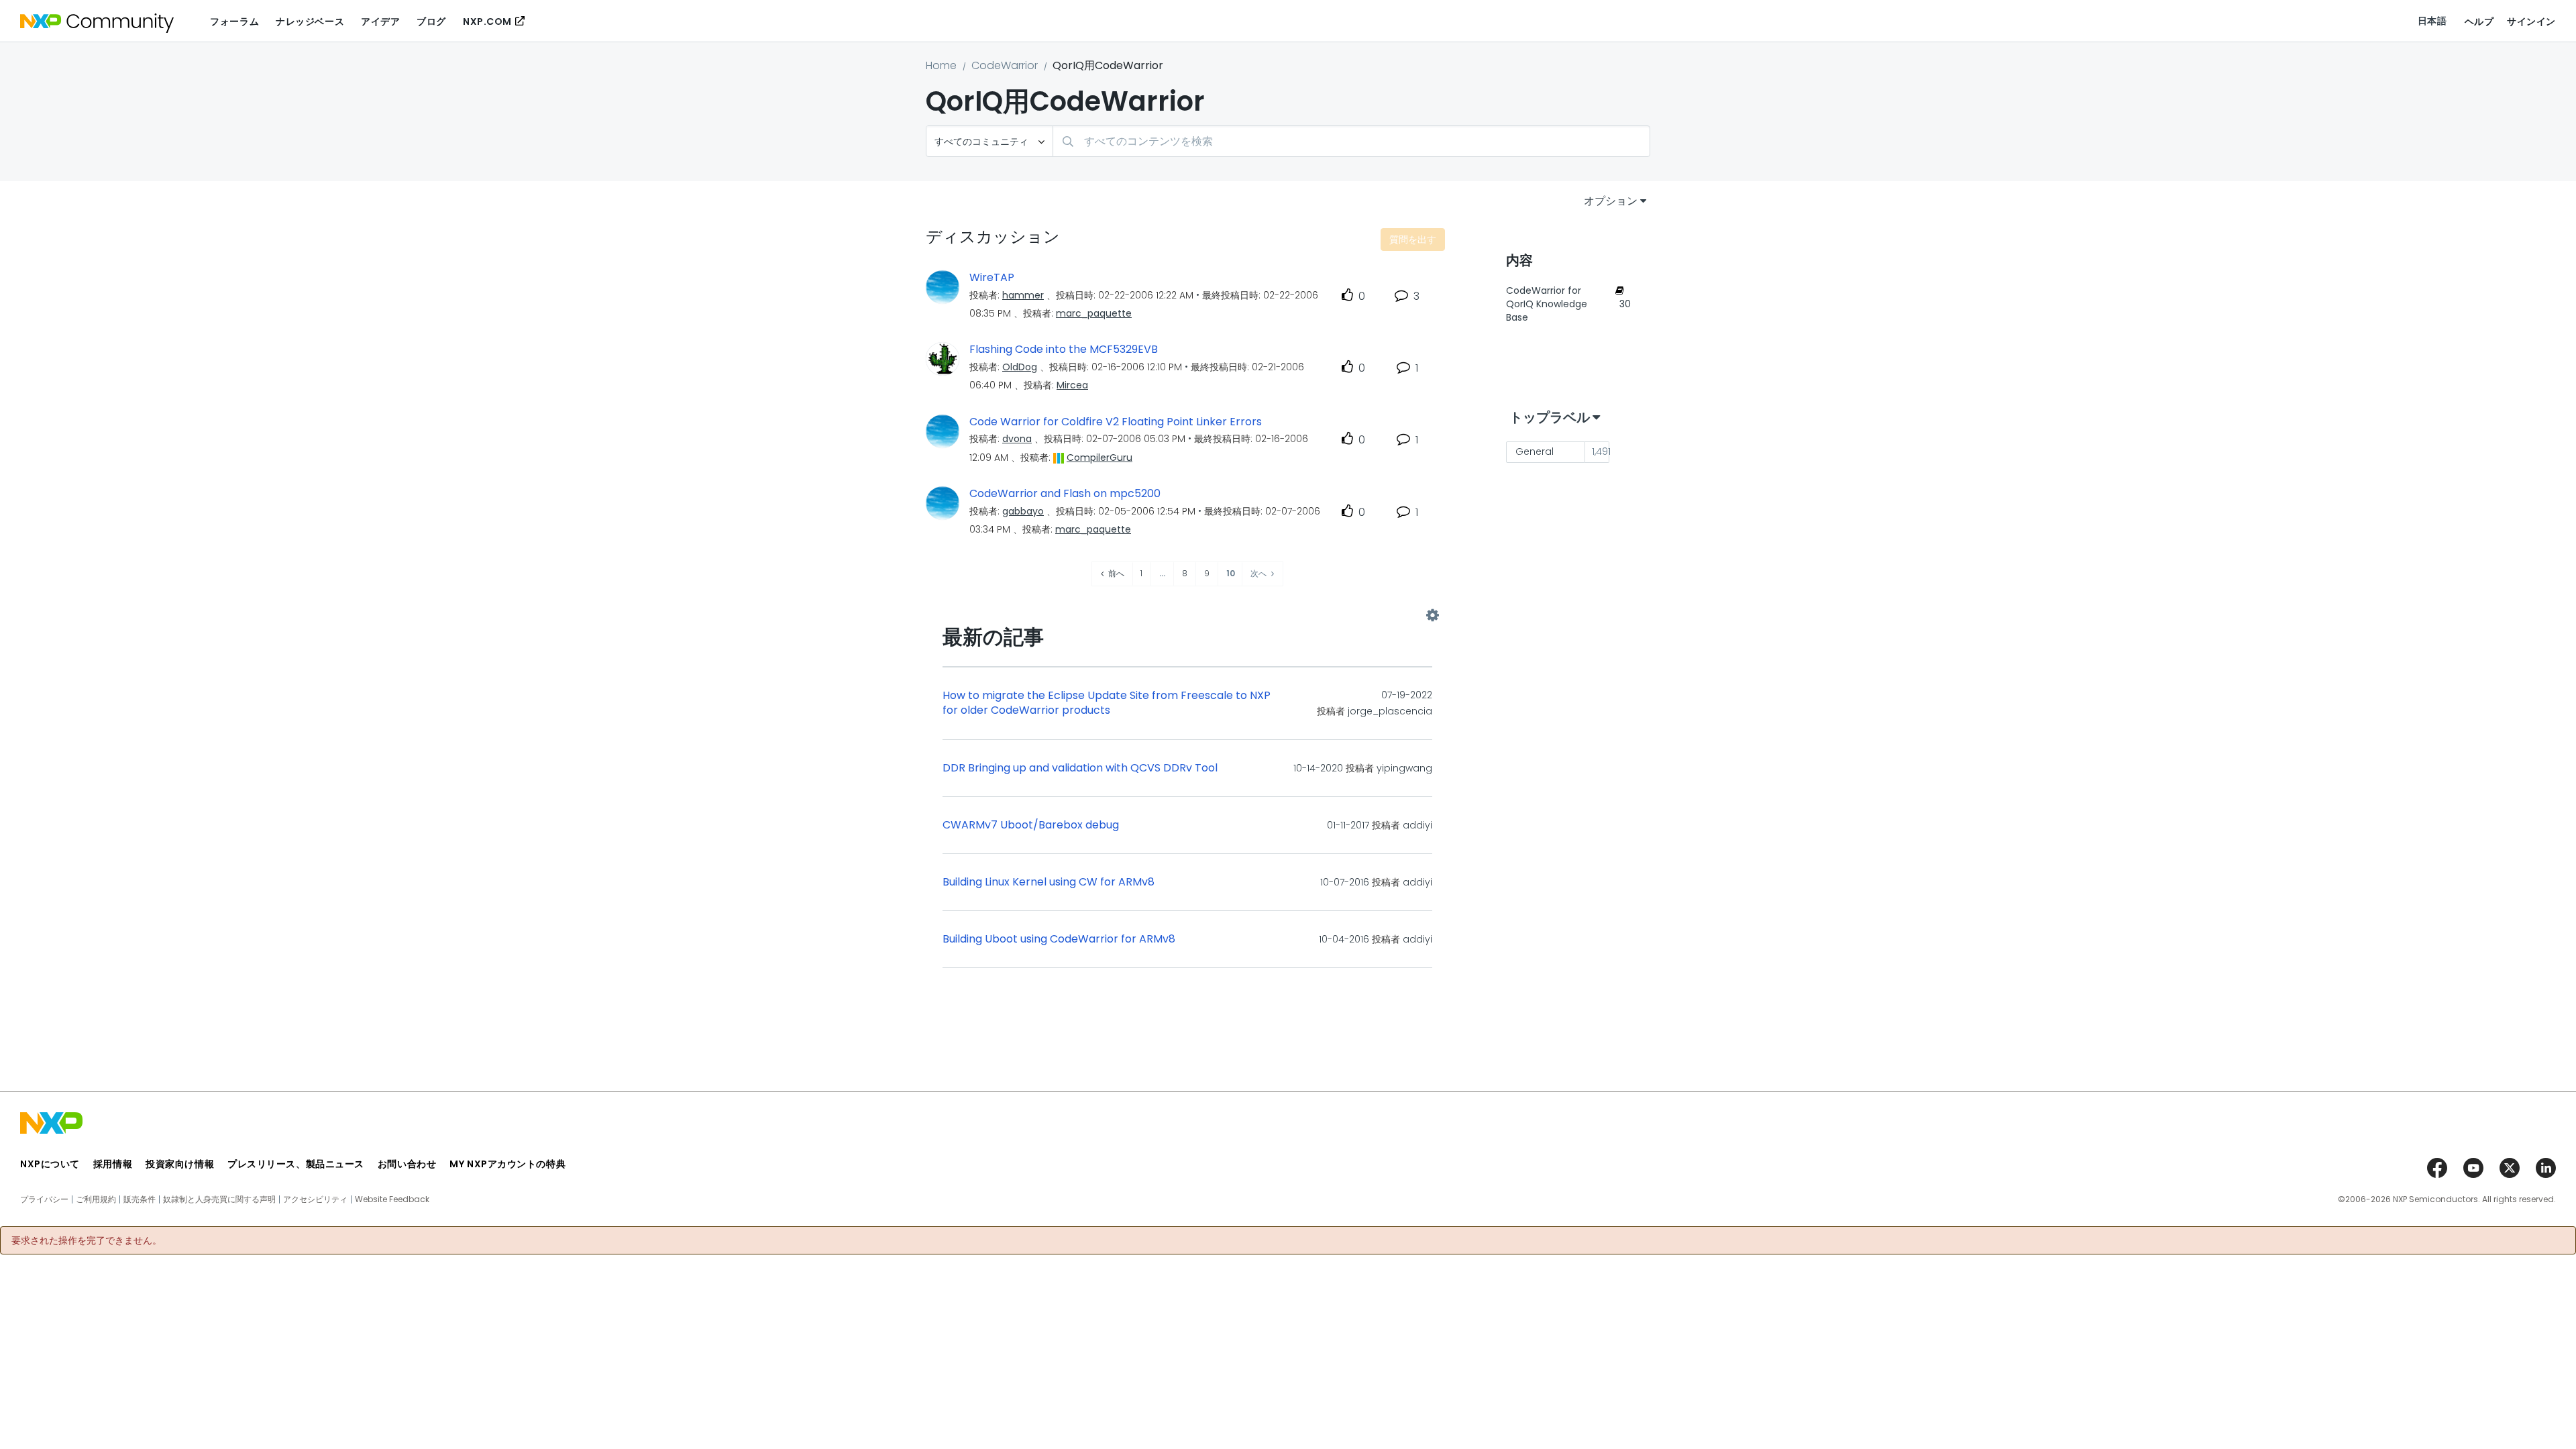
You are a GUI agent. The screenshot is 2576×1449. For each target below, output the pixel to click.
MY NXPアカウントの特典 (507, 1164)
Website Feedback (392, 1199)
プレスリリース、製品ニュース (296, 1164)
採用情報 (113, 1164)
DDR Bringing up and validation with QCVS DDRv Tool (1080, 768)
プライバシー (44, 1199)
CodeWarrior (1005, 65)
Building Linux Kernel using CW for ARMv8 (1049, 882)
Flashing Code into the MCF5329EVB (1064, 350)
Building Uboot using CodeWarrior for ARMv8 (1059, 939)
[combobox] (1351, 141)
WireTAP (992, 278)
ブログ (431, 21)
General (1535, 451)
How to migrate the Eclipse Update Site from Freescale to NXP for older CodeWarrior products (1107, 703)
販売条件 (140, 1199)
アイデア (380, 21)
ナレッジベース (310, 21)
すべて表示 (1187, 616)
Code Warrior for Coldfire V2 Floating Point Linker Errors (1116, 422)
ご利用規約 (96, 1199)
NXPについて (50, 1164)
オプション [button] (1611, 201)
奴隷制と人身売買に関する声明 (219, 1199)
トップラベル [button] (1550, 417)
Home (941, 65)
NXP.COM (487, 21)
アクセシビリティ (315, 1199)
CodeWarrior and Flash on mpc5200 (1065, 494)
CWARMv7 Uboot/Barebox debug (1031, 825)
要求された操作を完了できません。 (87, 1240)
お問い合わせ (407, 1164)
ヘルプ (2479, 21)
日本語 (2432, 21)
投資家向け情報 (180, 1164)
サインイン (2531, 21)
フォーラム (234, 21)
